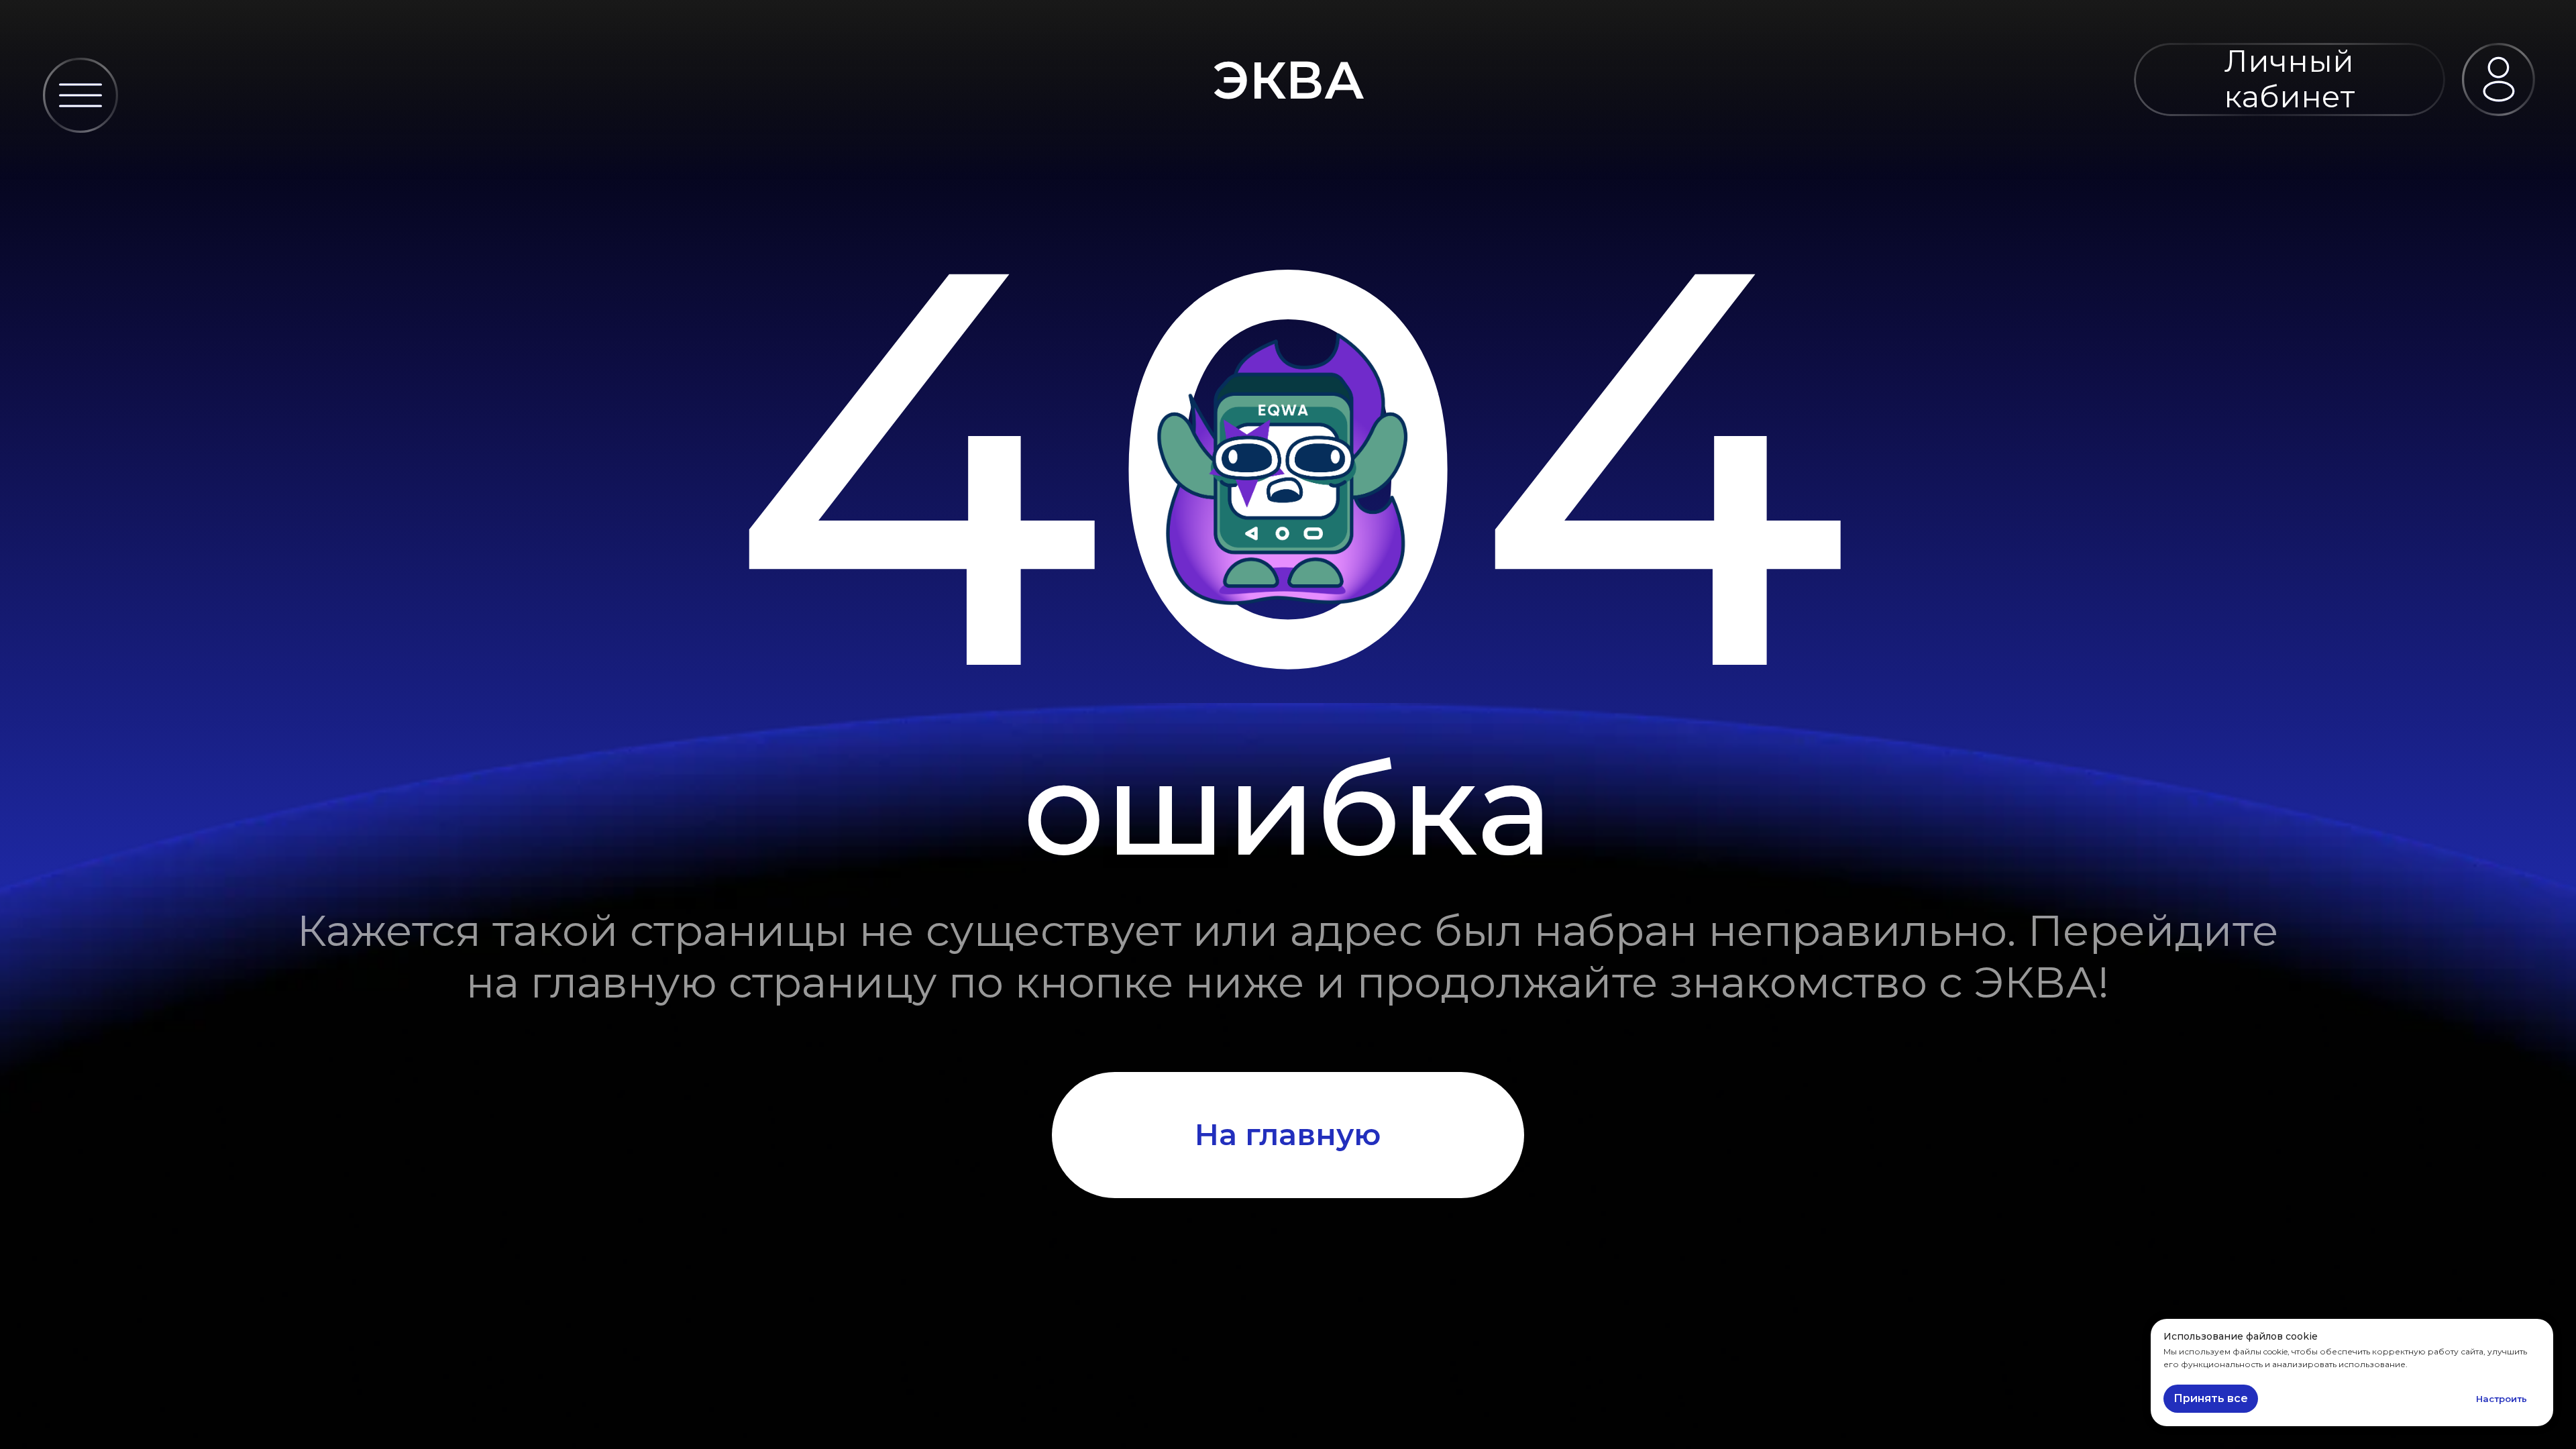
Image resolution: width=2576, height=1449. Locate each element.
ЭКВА (1289, 80)
